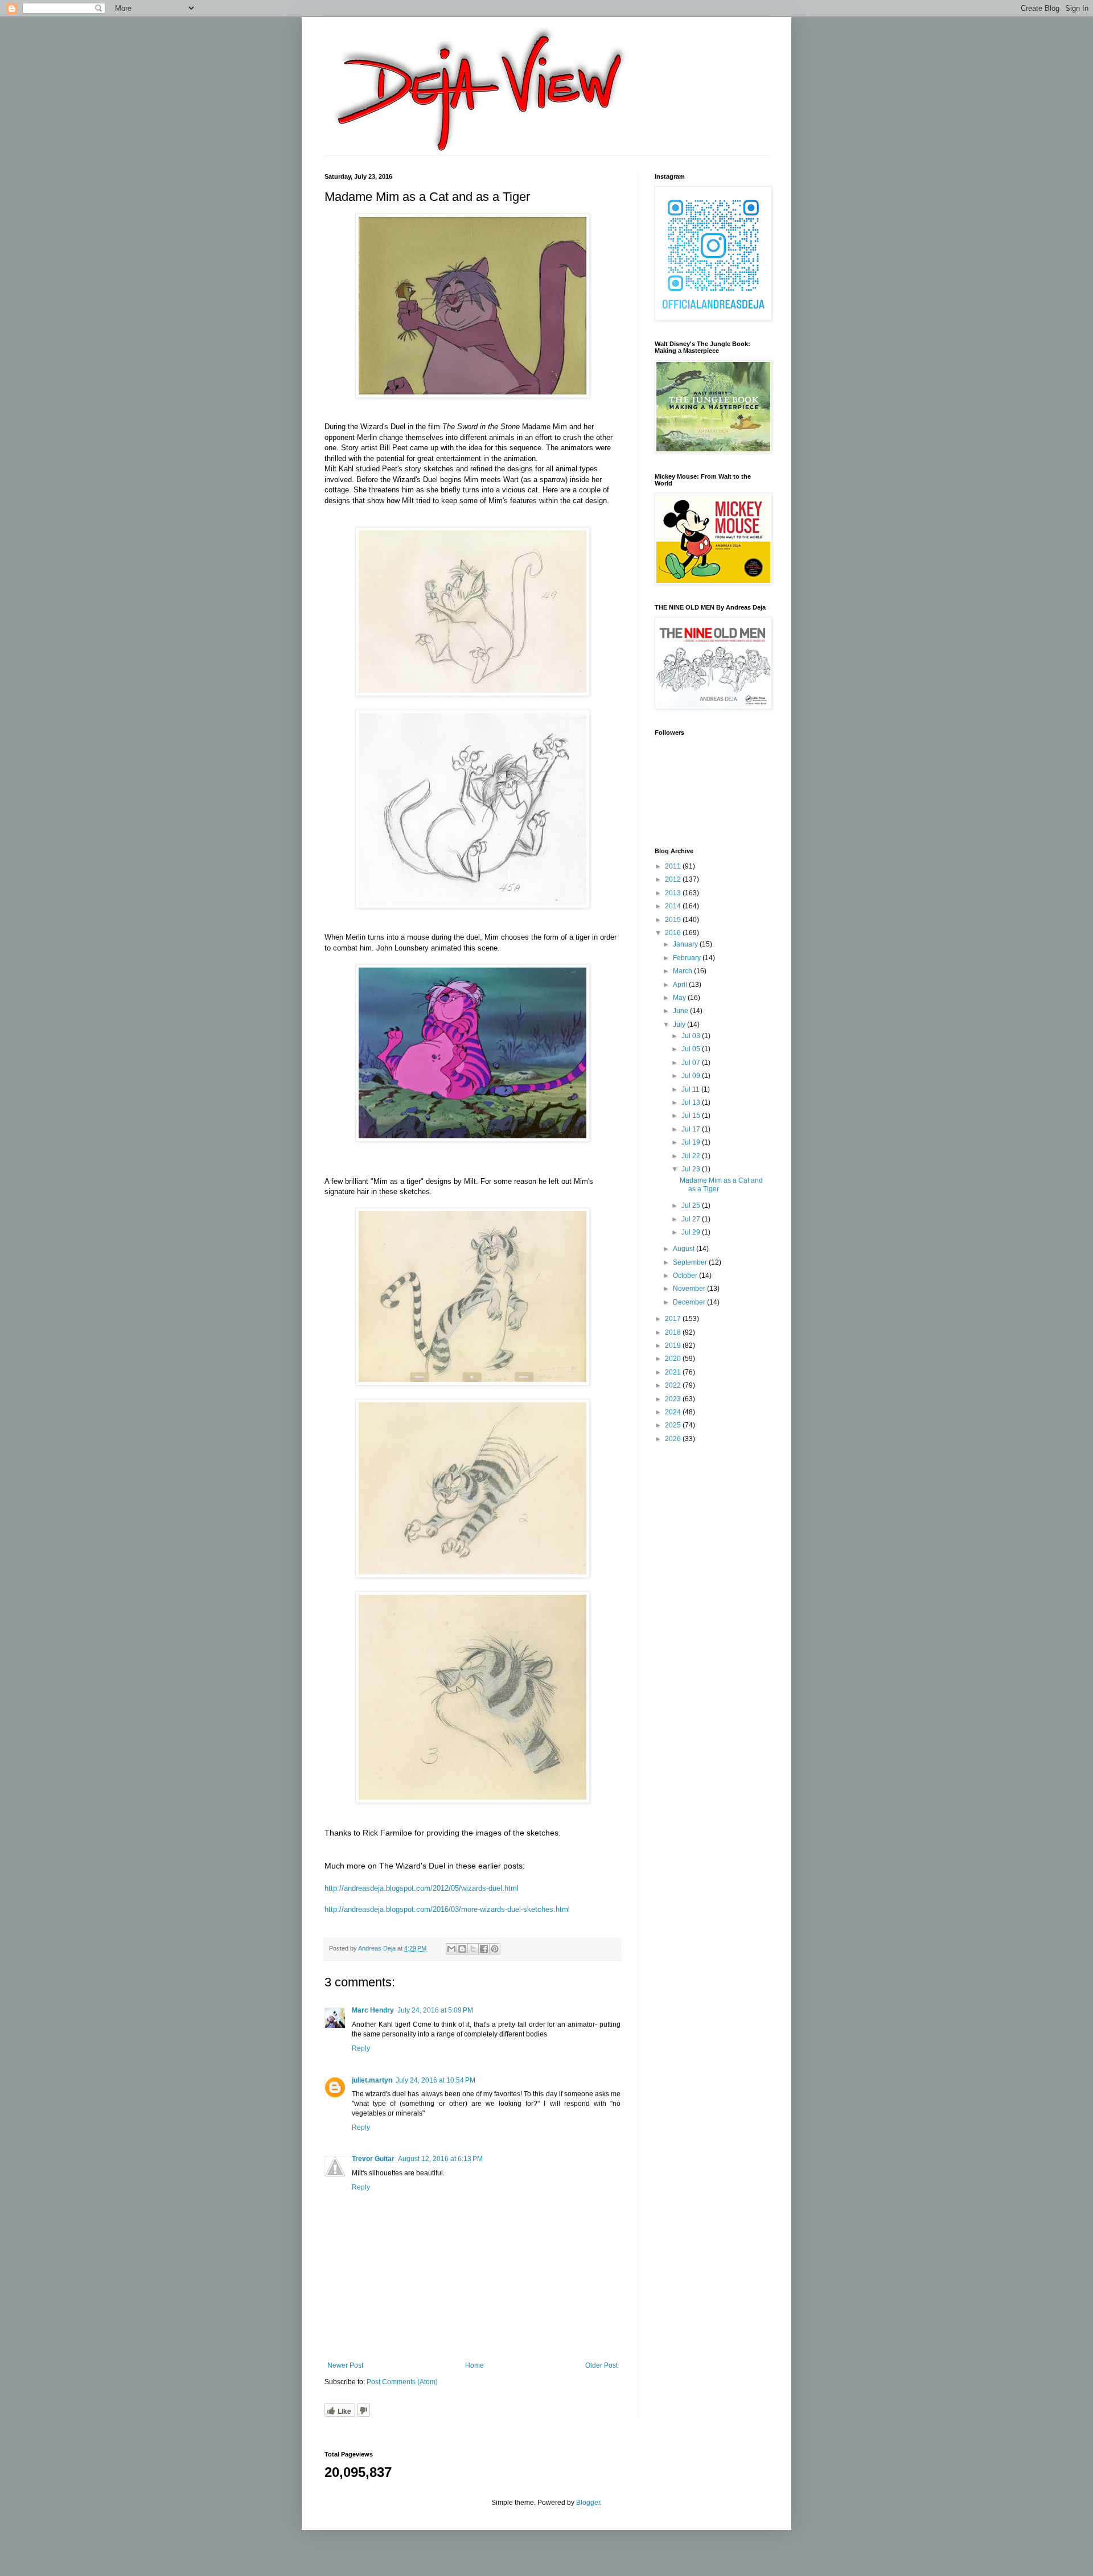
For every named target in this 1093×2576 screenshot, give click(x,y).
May (680, 998)
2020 (674, 1359)
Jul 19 (692, 1142)
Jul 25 (692, 1205)
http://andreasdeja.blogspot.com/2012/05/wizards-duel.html (422, 1888)
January (686, 944)
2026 (674, 1439)
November (690, 1289)
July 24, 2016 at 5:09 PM (435, 2010)
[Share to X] (473, 1949)
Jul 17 (692, 1129)
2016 (674, 933)
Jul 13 (692, 1102)
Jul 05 (692, 1049)
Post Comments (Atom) (402, 2382)
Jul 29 (692, 1232)
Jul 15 (692, 1116)
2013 (674, 893)
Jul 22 (692, 1156)
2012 (674, 879)
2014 (674, 906)
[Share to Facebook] (484, 1949)
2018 (674, 1332)
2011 (674, 866)
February (688, 958)
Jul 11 (691, 1089)
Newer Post (345, 2365)
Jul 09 (692, 1076)
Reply (361, 2048)
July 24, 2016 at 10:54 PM (435, 2080)
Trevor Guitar (373, 2159)
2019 (674, 1345)
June (681, 1011)
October (686, 1275)
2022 (674, 1385)
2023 (674, 1399)
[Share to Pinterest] (495, 1949)
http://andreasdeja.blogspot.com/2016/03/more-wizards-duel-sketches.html (447, 1909)
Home (474, 2365)
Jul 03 (692, 1036)
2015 (674, 920)
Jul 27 (692, 1219)
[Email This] (451, 1949)
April (681, 985)
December (690, 1302)
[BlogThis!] (462, 1949)
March (683, 971)
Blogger (588, 2503)
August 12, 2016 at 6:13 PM (440, 2159)
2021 (674, 1372)
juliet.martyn (372, 2080)
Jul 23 (692, 1169)
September (691, 1262)
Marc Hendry (373, 2010)
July (680, 1024)
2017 (674, 1319)
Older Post (601, 2365)
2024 (674, 1412)
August (685, 1249)
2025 (674, 1425)
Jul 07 (692, 1063)
